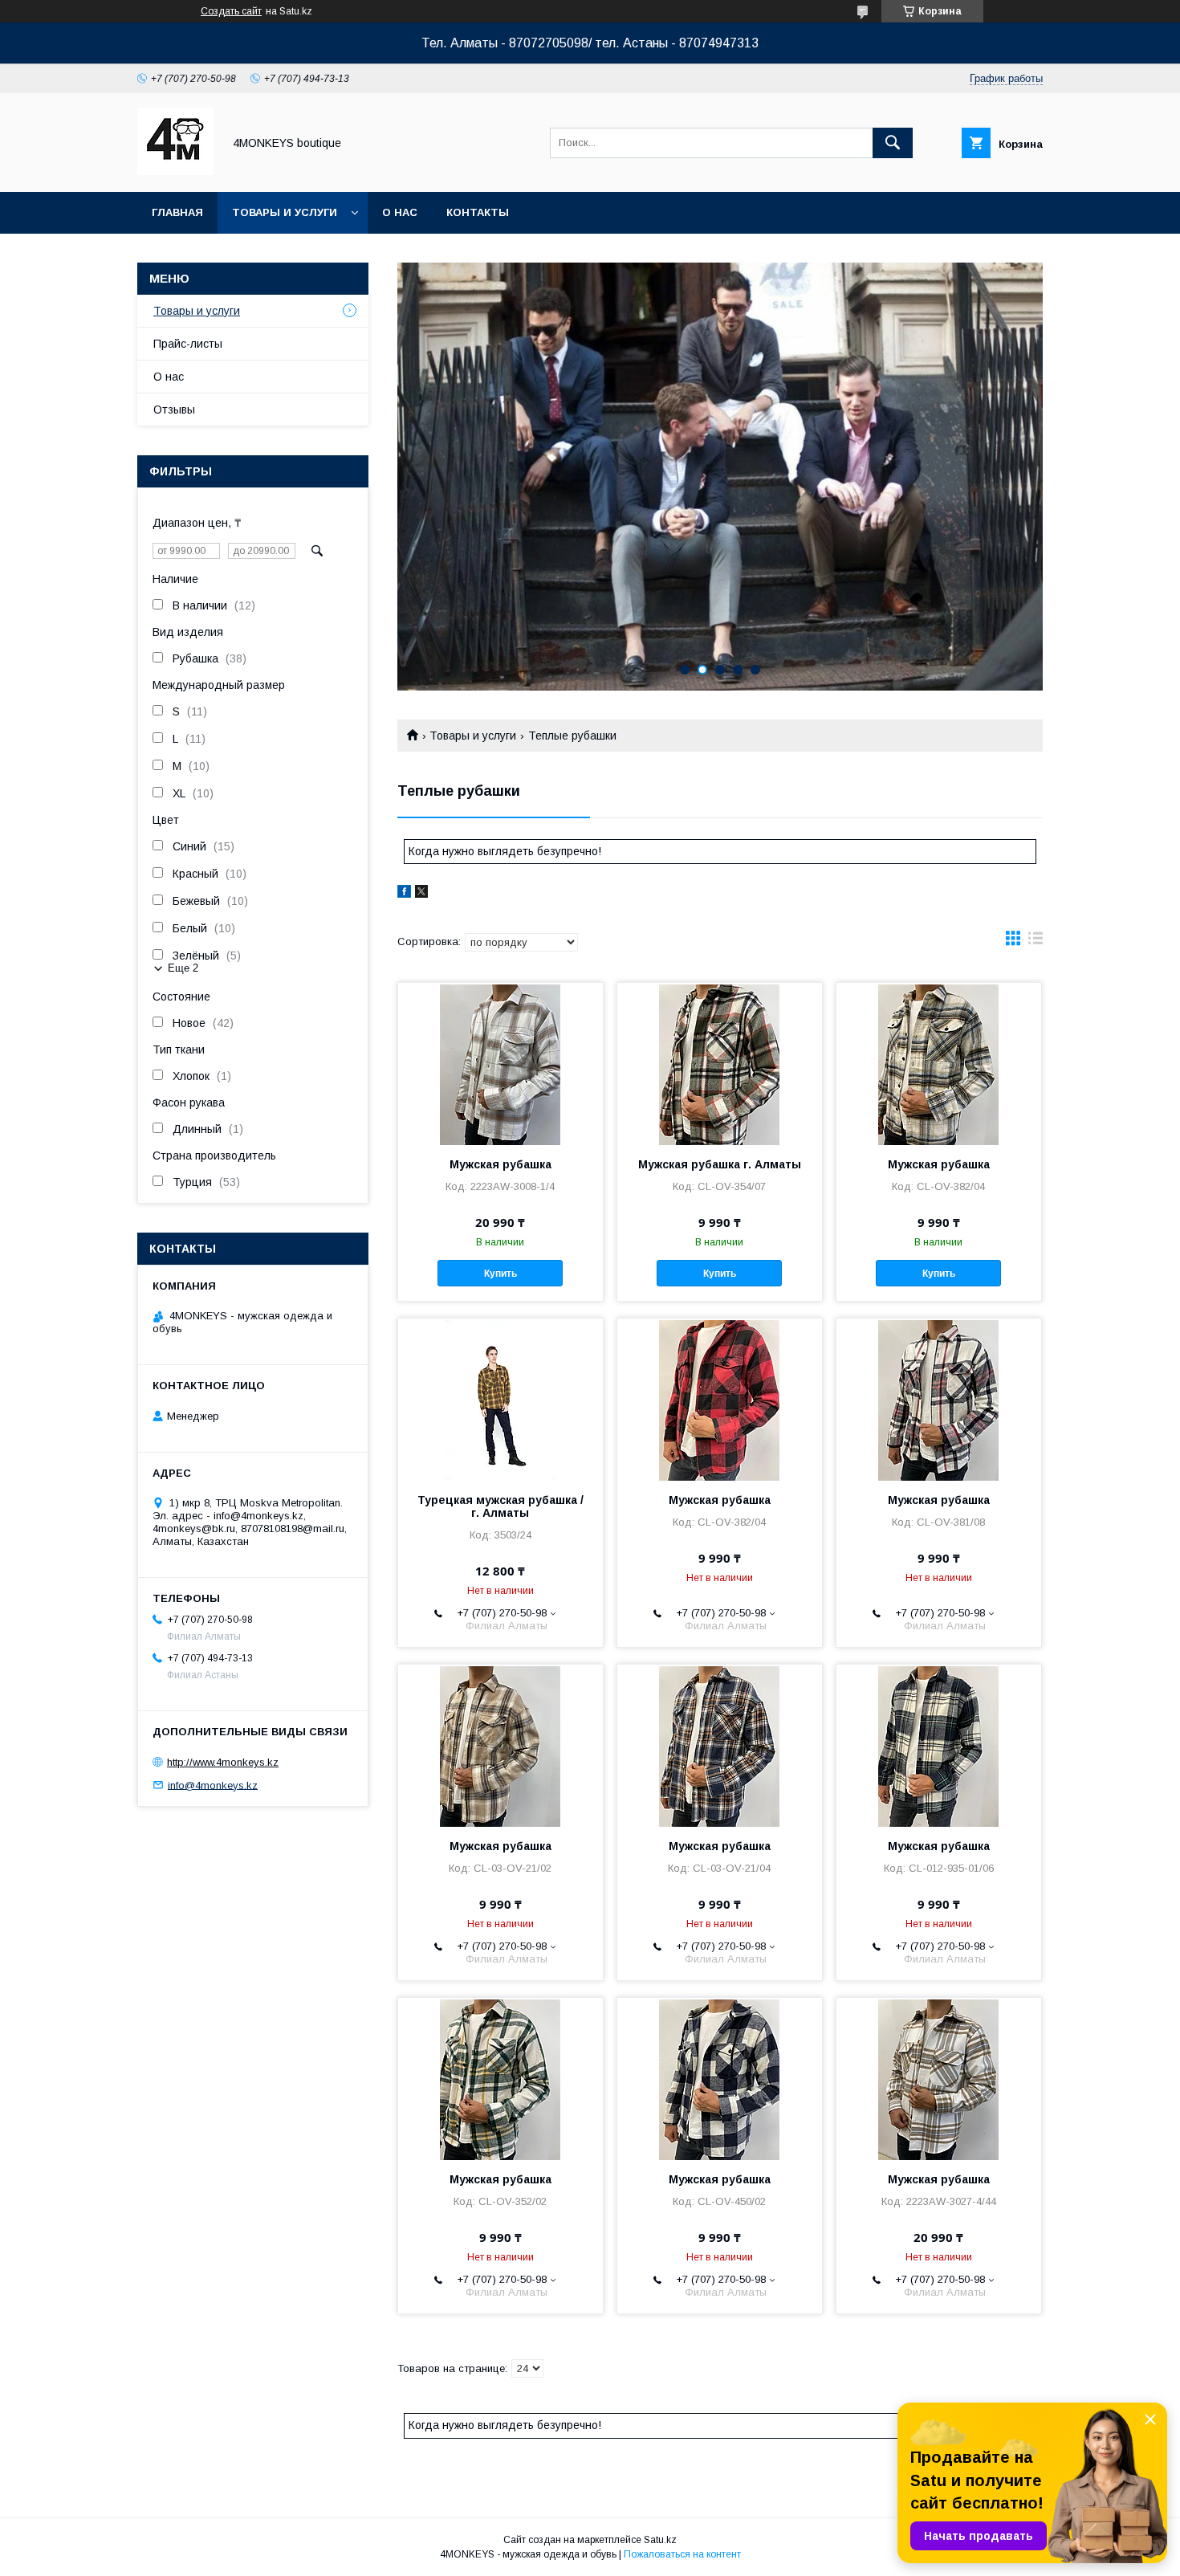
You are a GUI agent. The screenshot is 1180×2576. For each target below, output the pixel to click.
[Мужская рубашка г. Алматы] (720, 1063)
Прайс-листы (188, 344)
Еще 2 (183, 968)
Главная (177, 212)
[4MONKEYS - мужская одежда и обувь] (175, 171)
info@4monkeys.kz (213, 1785)
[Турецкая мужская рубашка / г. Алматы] (500, 1399)
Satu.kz (660, 2540)
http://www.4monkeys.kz (223, 1762)
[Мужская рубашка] (500, 1063)
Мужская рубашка (500, 1164)
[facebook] (404, 894)
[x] (421, 894)
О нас (400, 212)
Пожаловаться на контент (682, 2554)
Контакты (478, 212)
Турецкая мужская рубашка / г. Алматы (500, 1506)
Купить (500, 1274)
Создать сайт (231, 11)
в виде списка (1036, 942)
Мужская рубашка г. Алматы (720, 1164)
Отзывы (174, 410)
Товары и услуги (285, 212)
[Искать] (893, 143)
